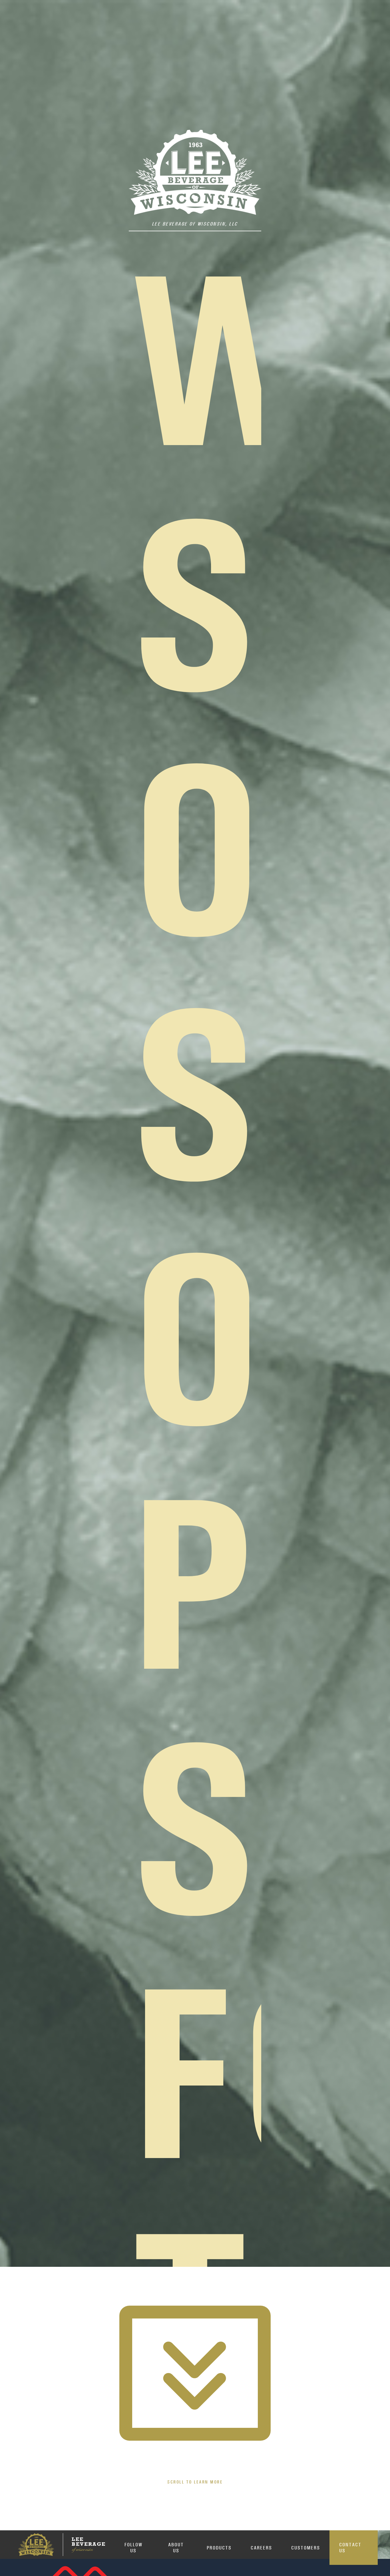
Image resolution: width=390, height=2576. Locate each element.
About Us (176, 2547)
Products (219, 2548)
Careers (261, 2548)
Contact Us (350, 2547)
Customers (306, 2548)
